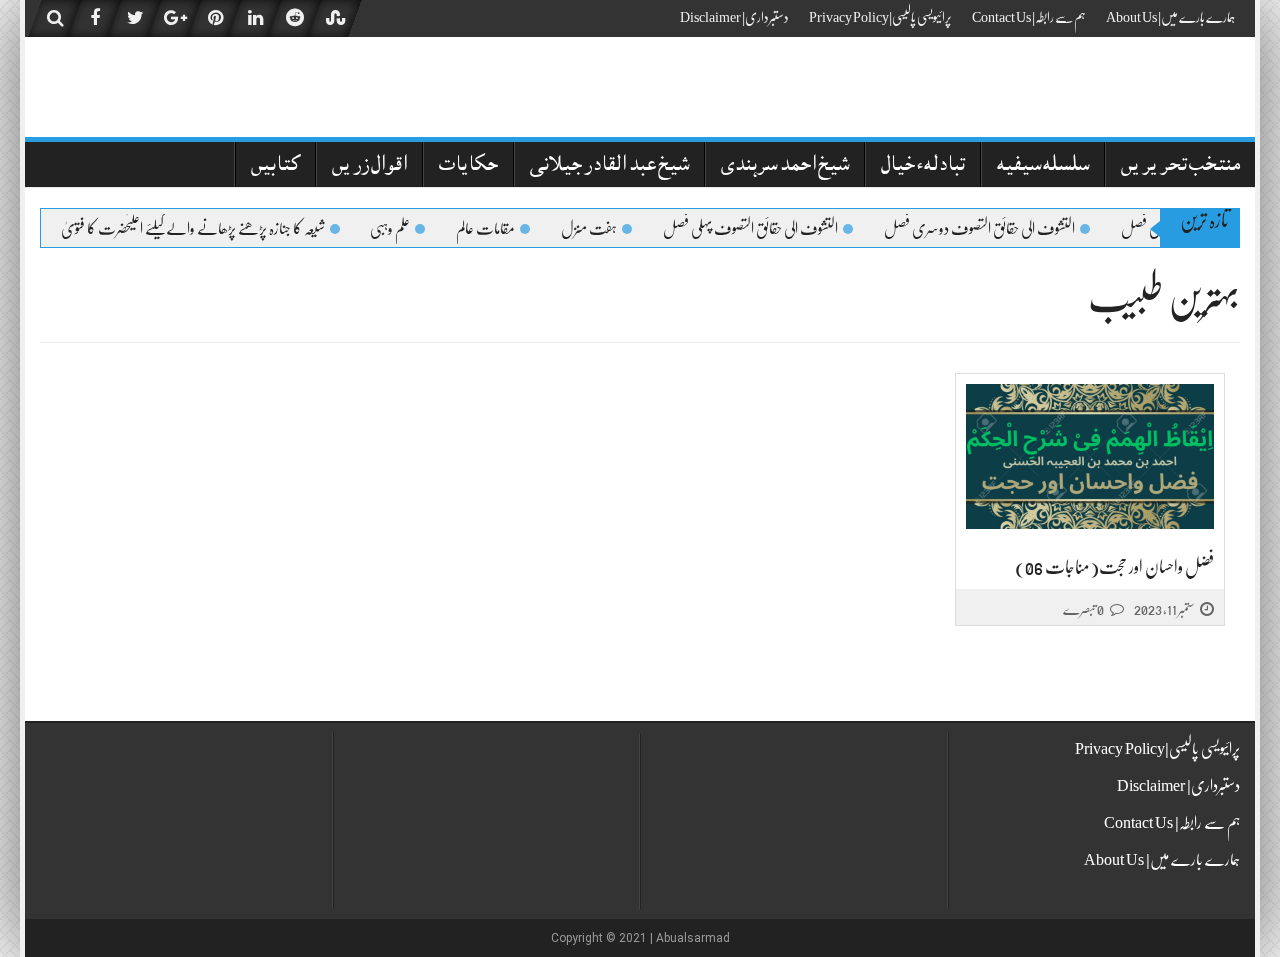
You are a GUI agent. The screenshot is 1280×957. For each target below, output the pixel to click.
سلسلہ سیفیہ (1043, 166)
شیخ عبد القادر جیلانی (609, 166)
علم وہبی (398, 229)
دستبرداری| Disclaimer (734, 17)
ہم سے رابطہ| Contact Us (1029, 17)
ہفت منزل (597, 229)
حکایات (468, 166)
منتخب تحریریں (1180, 166)
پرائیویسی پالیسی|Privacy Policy (880, 17)
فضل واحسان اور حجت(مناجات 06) (1114, 567)
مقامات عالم (493, 229)
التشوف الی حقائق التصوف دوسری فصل (987, 229)
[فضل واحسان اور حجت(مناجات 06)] (1090, 457)
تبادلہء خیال (923, 166)
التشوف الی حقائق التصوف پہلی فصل (758, 229)
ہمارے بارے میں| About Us (1170, 17)
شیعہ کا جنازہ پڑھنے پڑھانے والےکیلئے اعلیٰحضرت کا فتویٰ (201, 229)
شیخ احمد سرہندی (785, 166)
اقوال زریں (369, 166)
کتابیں (275, 166)
